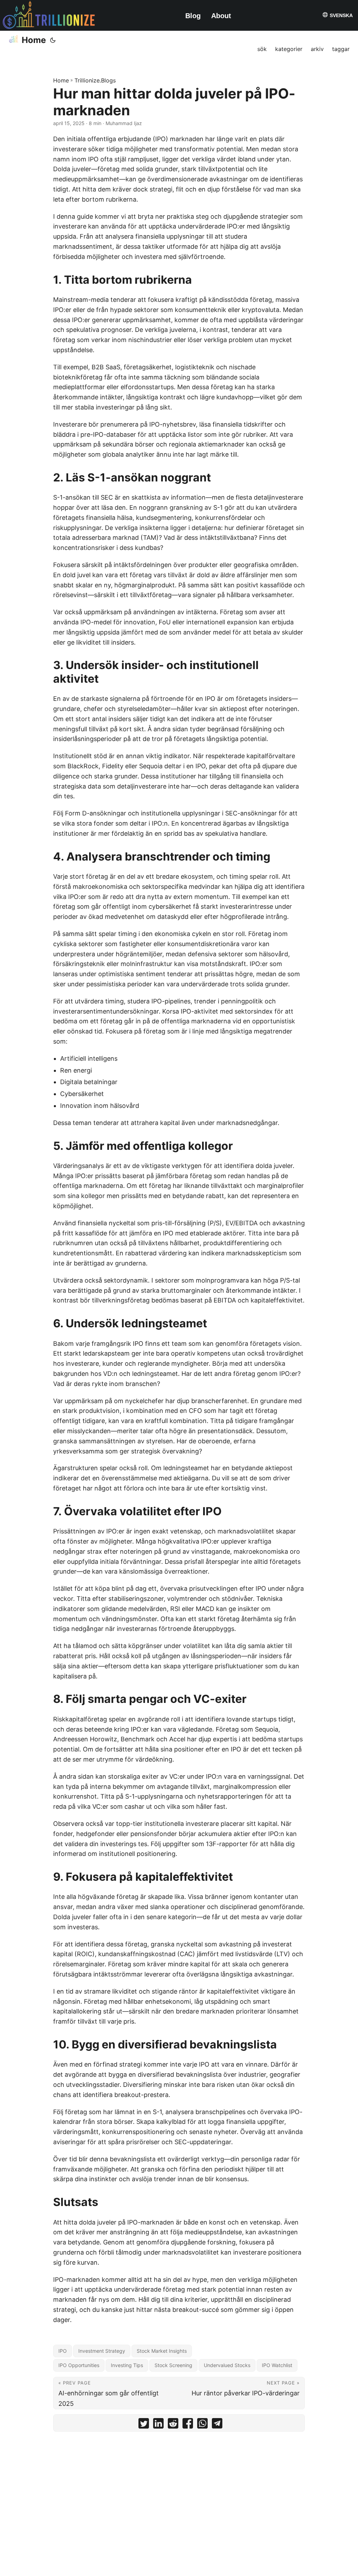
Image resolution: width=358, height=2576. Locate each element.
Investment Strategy (102, 2351)
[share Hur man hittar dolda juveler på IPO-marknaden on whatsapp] (202, 2425)
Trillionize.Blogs (95, 80)
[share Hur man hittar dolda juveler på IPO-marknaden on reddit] (173, 2425)
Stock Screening (173, 2365)
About (221, 16)
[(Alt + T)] (53, 40)
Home (34, 40)
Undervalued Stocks (227, 2365)
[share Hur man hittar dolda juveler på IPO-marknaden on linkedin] (158, 2425)
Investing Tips (127, 2365)
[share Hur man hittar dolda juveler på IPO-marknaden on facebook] (188, 2425)
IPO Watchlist (277, 2365)
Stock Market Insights (162, 2351)
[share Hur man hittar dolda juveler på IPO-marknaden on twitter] (144, 2425)
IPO (63, 2351)
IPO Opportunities (79, 2365)
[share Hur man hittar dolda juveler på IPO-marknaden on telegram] (217, 2425)
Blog (193, 16)
